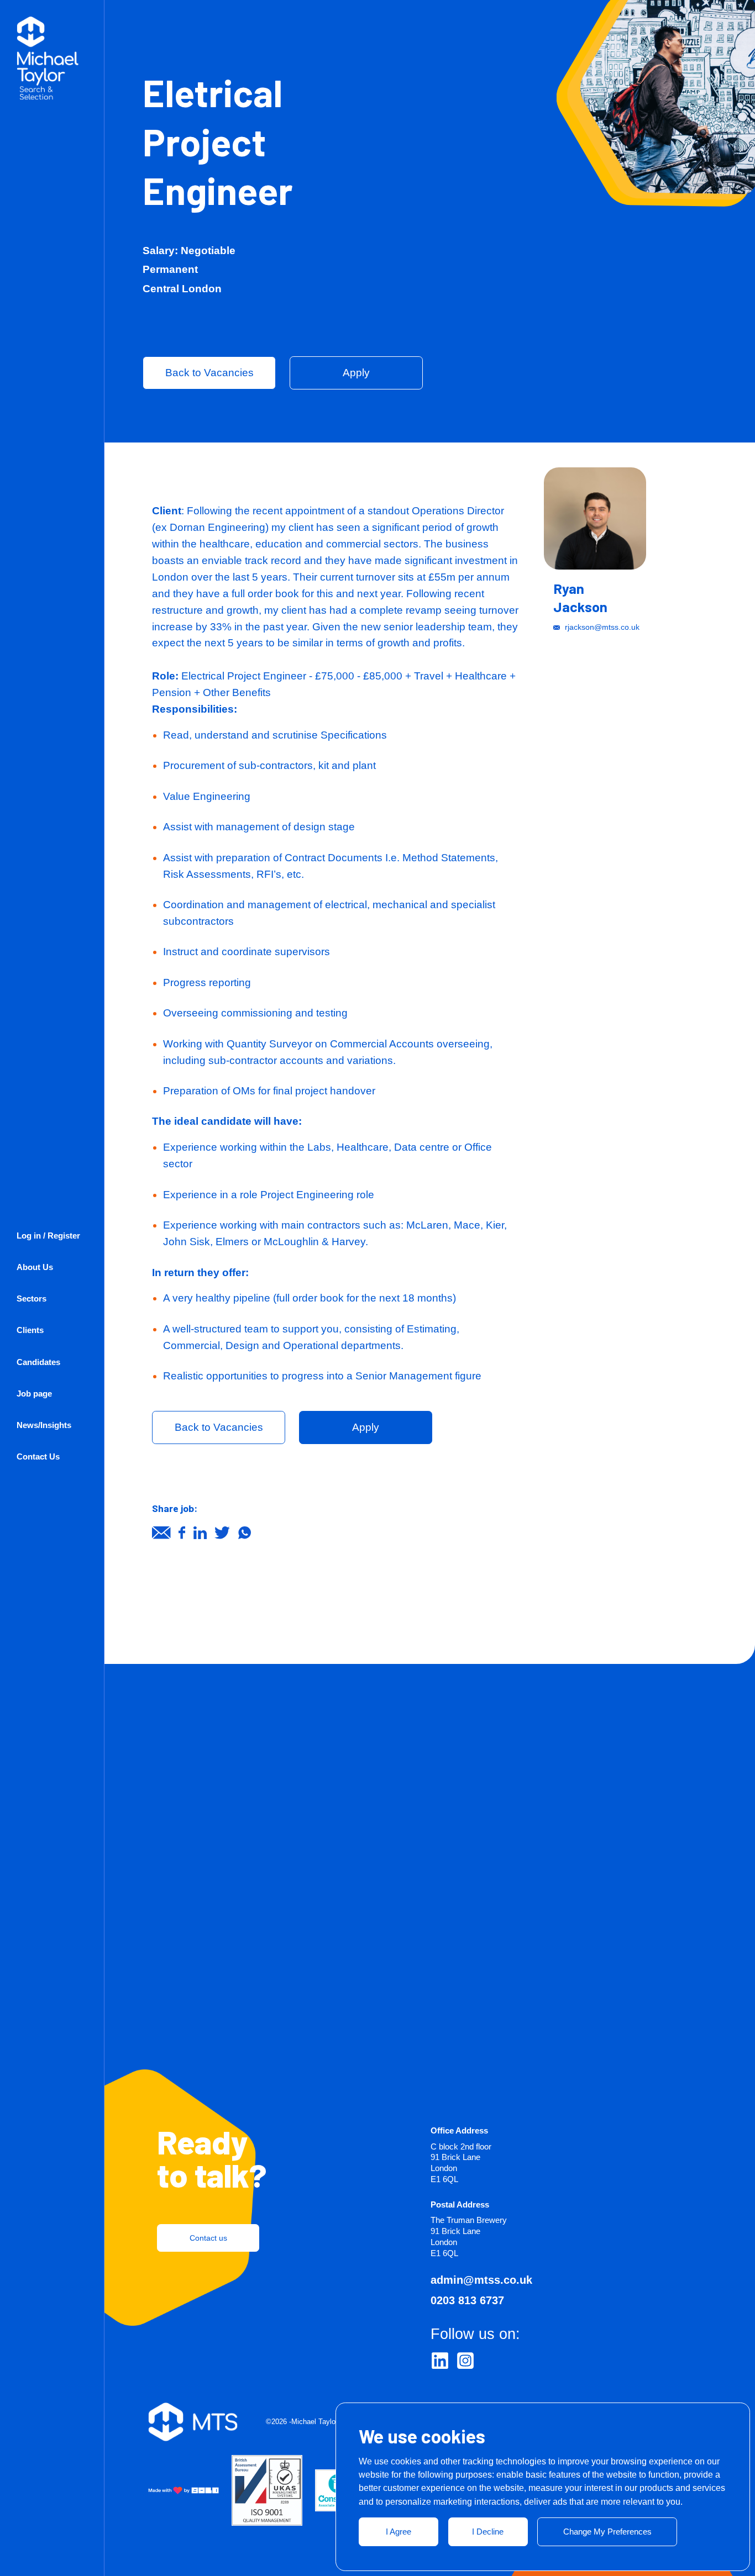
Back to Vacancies (209, 373)
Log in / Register (48, 1236)
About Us (35, 1267)
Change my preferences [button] (607, 2532)
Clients (30, 1330)
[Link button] (440, 2361)
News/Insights (44, 1425)
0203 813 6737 (467, 2300)
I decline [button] (488, 2532)
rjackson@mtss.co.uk (602, 627)
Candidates (38, 1362)
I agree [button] (399, 2532)
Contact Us (38, 1456)
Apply (356, 373)
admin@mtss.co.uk (481, 2280)
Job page (34, 1394)
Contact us (208, 2238)
